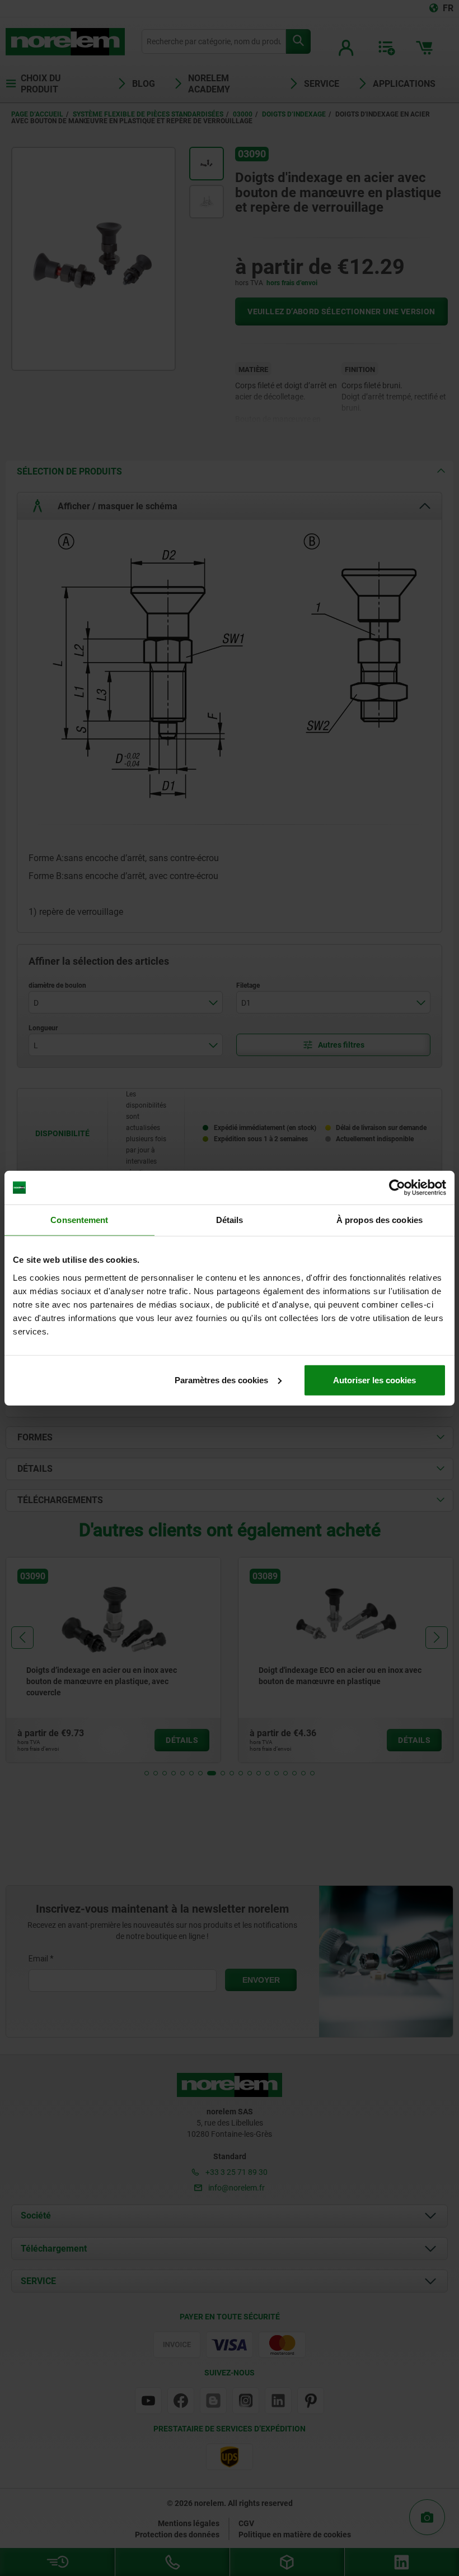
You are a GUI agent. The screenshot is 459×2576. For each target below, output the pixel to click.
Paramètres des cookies (221, 1380)
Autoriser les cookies (374, 1380)
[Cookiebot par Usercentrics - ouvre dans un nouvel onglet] (397, 1188)
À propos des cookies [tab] (380, 1220)
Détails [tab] (230, 1220)
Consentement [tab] (79, 1220)
